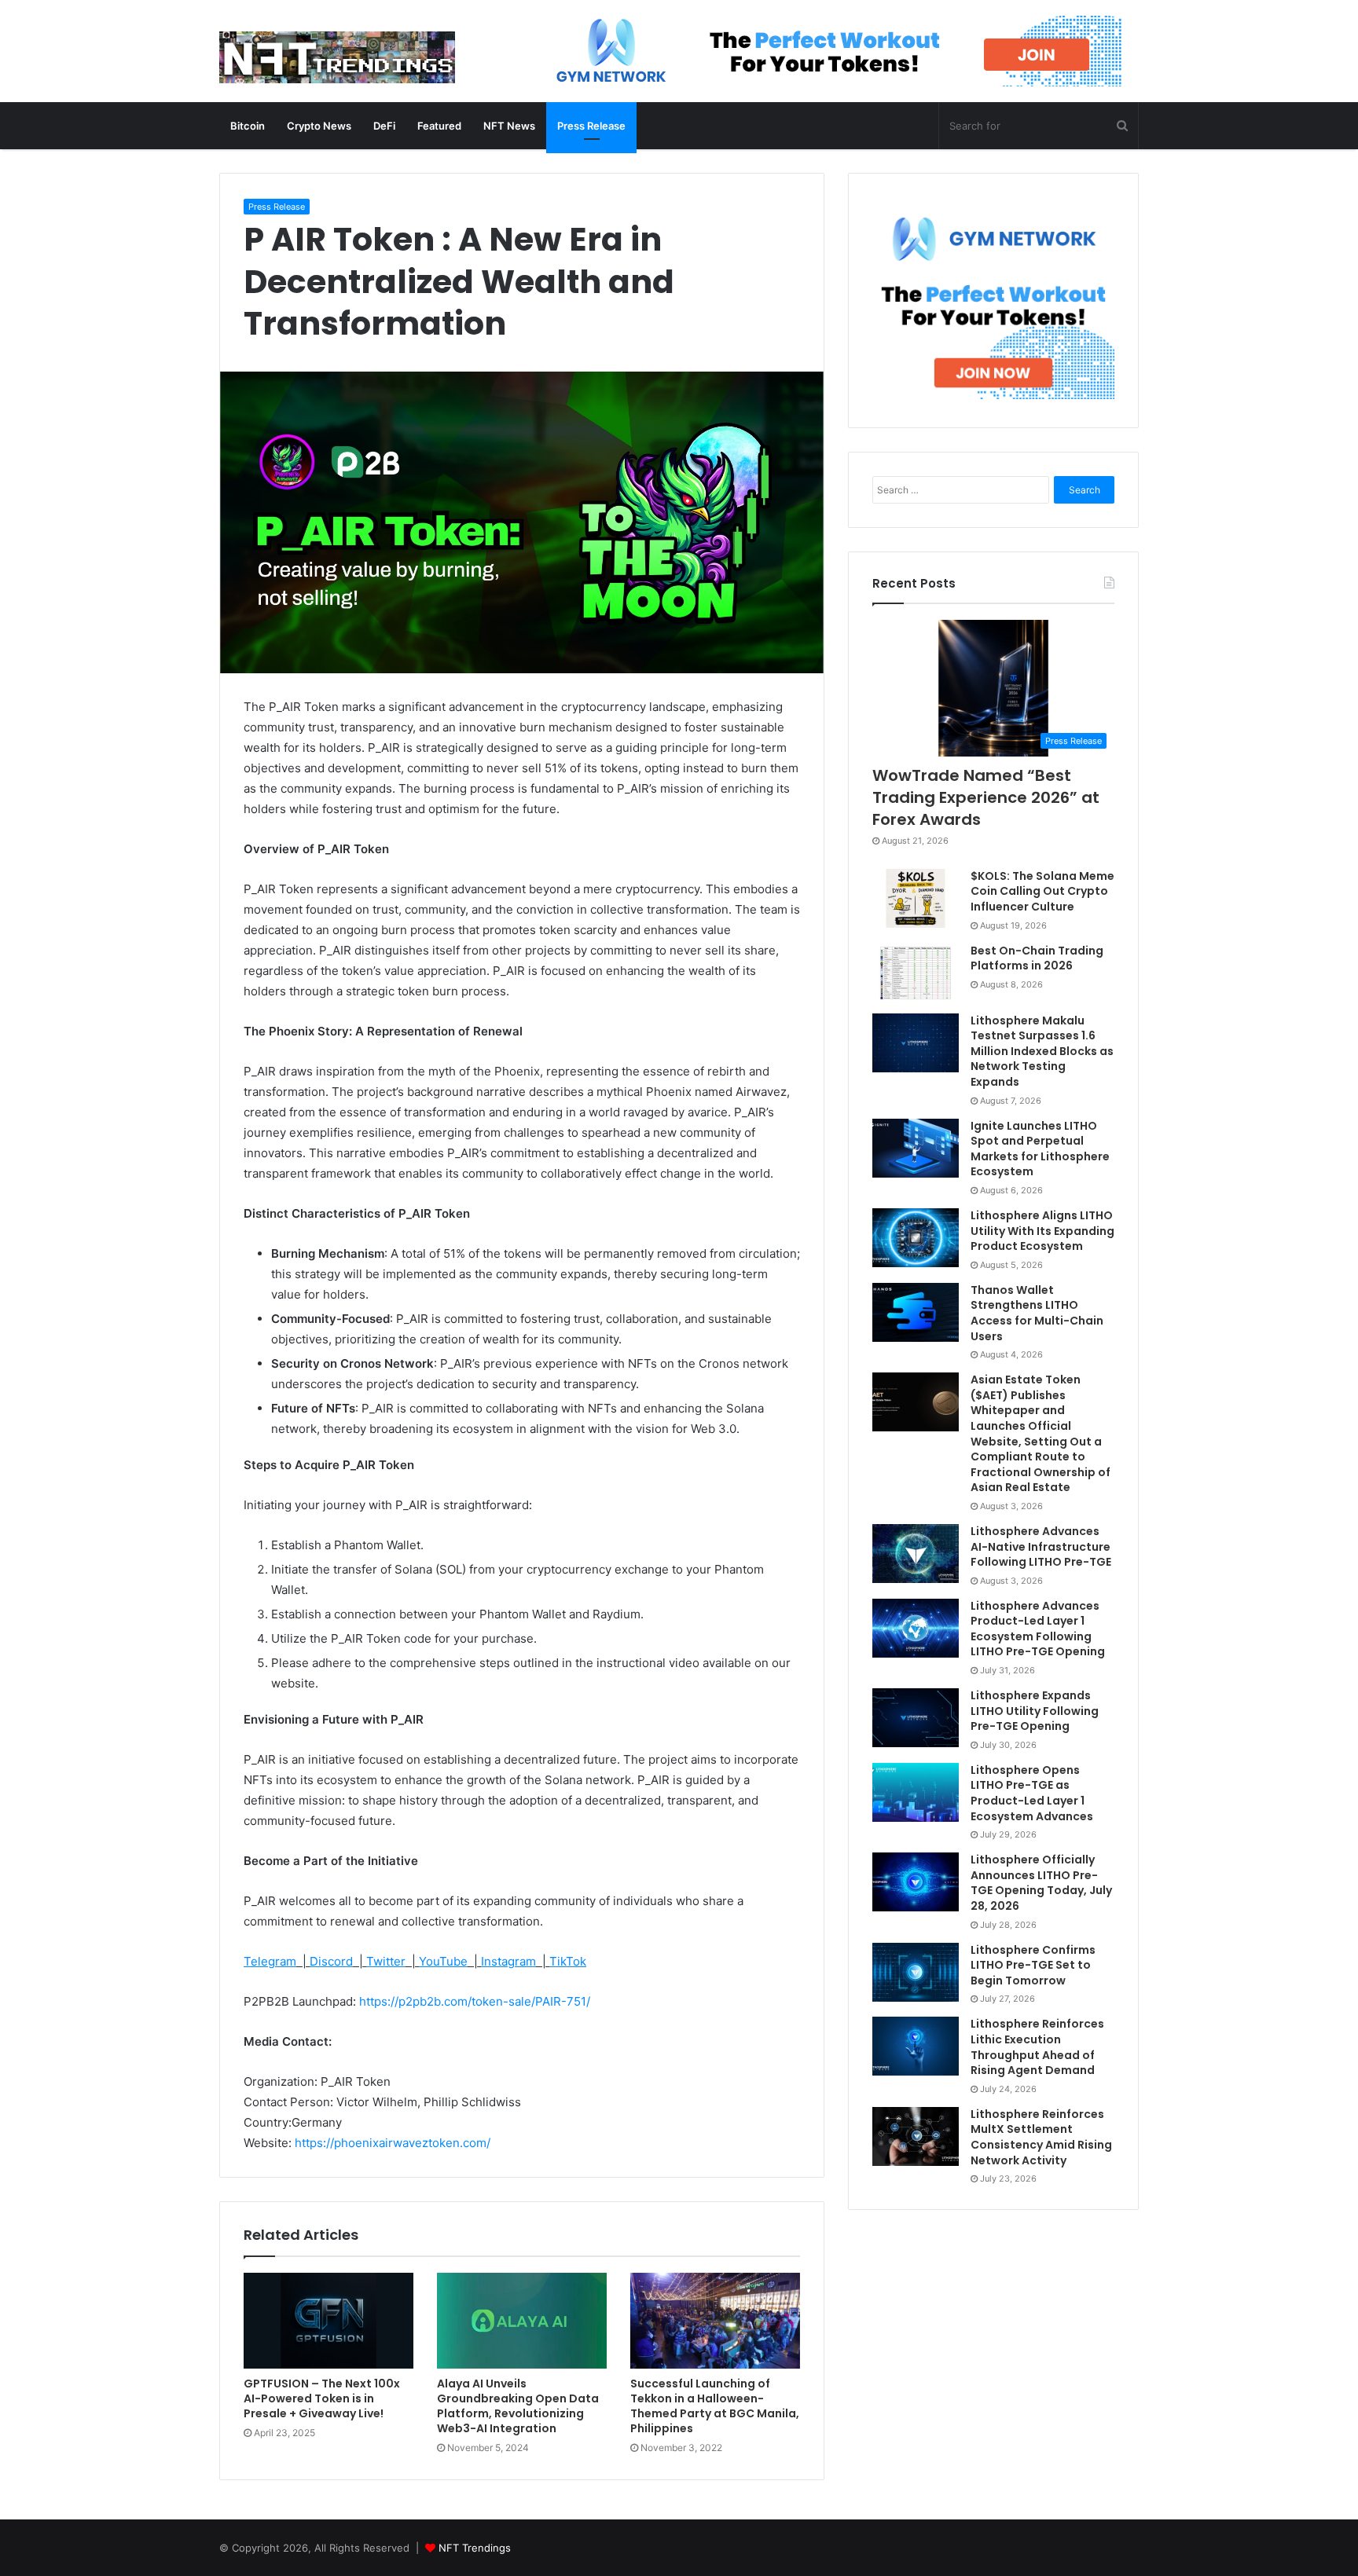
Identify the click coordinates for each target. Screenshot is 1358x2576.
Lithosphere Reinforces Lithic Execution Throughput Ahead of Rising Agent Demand (1037, 2047)
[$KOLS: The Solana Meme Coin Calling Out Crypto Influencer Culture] (916, 898)
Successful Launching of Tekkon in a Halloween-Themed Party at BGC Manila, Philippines (715, 2406)
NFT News (509, 126)
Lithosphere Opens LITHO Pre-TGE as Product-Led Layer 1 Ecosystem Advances (1032, 1793)
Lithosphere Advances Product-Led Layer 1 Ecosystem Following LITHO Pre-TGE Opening (1038, 1629)
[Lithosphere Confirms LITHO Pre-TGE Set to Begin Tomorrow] (916, 1972)
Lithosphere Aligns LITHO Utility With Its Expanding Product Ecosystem (1042, 1231)
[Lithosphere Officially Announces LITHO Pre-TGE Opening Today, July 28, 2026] (916, 1882)
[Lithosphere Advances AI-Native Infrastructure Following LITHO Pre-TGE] (916, 1554)
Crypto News (319, 126)
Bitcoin (248, 126)
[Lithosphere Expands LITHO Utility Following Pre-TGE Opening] (916, 1718)
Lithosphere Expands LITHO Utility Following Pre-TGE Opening (1035, 1711)
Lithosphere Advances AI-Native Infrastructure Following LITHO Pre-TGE (1041, 1546)
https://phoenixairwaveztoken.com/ (393, 2143)
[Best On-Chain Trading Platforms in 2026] (916, 973)
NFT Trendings (475, 2548)
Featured (439, 126)
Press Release (591, 126)
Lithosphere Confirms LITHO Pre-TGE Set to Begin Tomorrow (1033, 1965)
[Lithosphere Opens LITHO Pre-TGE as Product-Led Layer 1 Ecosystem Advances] (916, 1792)
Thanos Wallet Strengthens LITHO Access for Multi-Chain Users (1037, 1313)
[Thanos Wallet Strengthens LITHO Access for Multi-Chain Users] (916, 1312)
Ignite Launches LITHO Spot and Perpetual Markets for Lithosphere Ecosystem (1040, 1149)
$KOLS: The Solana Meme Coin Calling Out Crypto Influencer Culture (1042, 891)
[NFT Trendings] (337, 59)
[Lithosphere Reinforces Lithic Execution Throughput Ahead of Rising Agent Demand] (916, 2046)
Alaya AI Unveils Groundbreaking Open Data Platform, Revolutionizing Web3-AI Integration (518, 2406)
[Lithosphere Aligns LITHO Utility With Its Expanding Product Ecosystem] (916, 1238)
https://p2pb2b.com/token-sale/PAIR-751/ (475, 2001)
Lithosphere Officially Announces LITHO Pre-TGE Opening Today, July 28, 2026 (1041, 1883)
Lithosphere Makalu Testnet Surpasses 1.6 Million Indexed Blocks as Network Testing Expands (1042, 1051)
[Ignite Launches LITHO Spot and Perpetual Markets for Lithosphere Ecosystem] (916, 1148)
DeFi (384, 126)
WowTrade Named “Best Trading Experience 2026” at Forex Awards (986, 797)
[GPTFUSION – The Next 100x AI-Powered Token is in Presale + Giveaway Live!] (328, 2320)
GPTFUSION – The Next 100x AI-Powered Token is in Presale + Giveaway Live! (322, 2398)
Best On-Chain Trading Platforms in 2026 (1037, 958)
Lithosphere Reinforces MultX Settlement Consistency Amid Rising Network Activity (1041, 2137)
